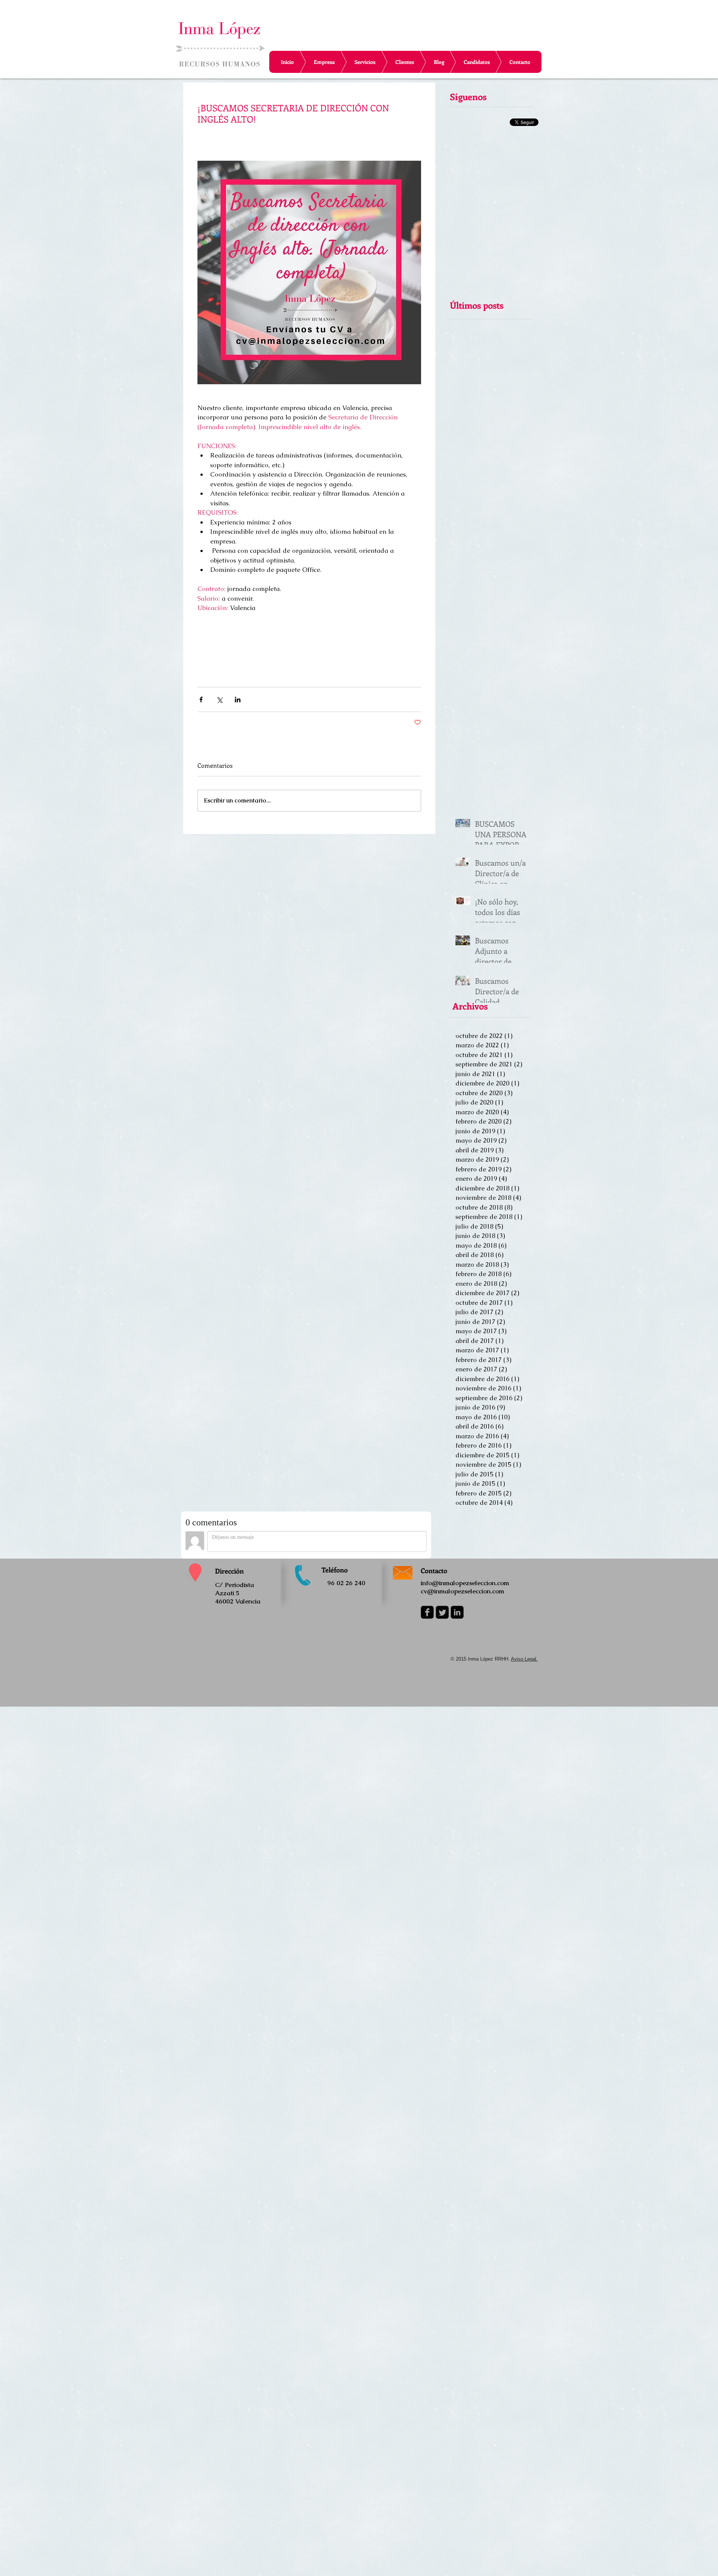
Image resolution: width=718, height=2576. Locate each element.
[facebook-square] (427, 1612)
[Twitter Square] (442, 1612)
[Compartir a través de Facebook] (201, 700)
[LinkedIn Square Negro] (457, 1612)
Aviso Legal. (524, 1659)
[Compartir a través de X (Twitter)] (219, 700)
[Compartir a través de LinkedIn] (238, 700)
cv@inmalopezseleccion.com (462, 1591)
